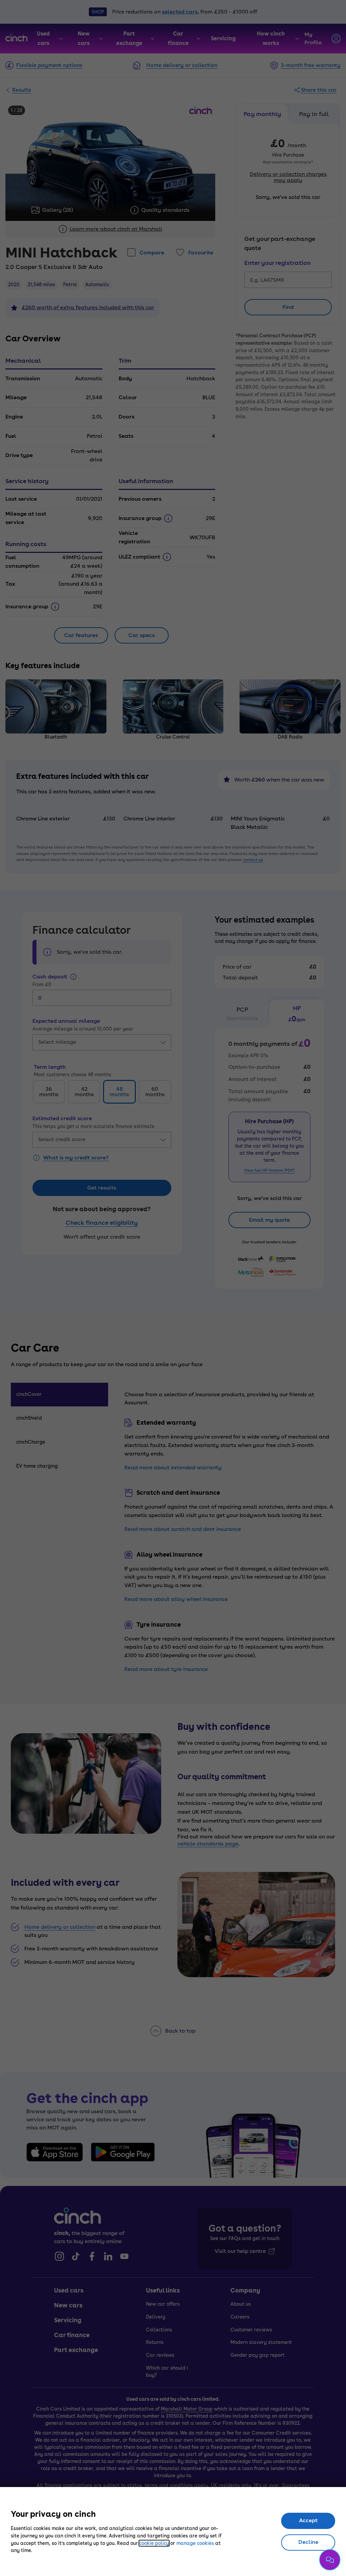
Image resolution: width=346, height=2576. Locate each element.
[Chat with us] (330, 2560)
